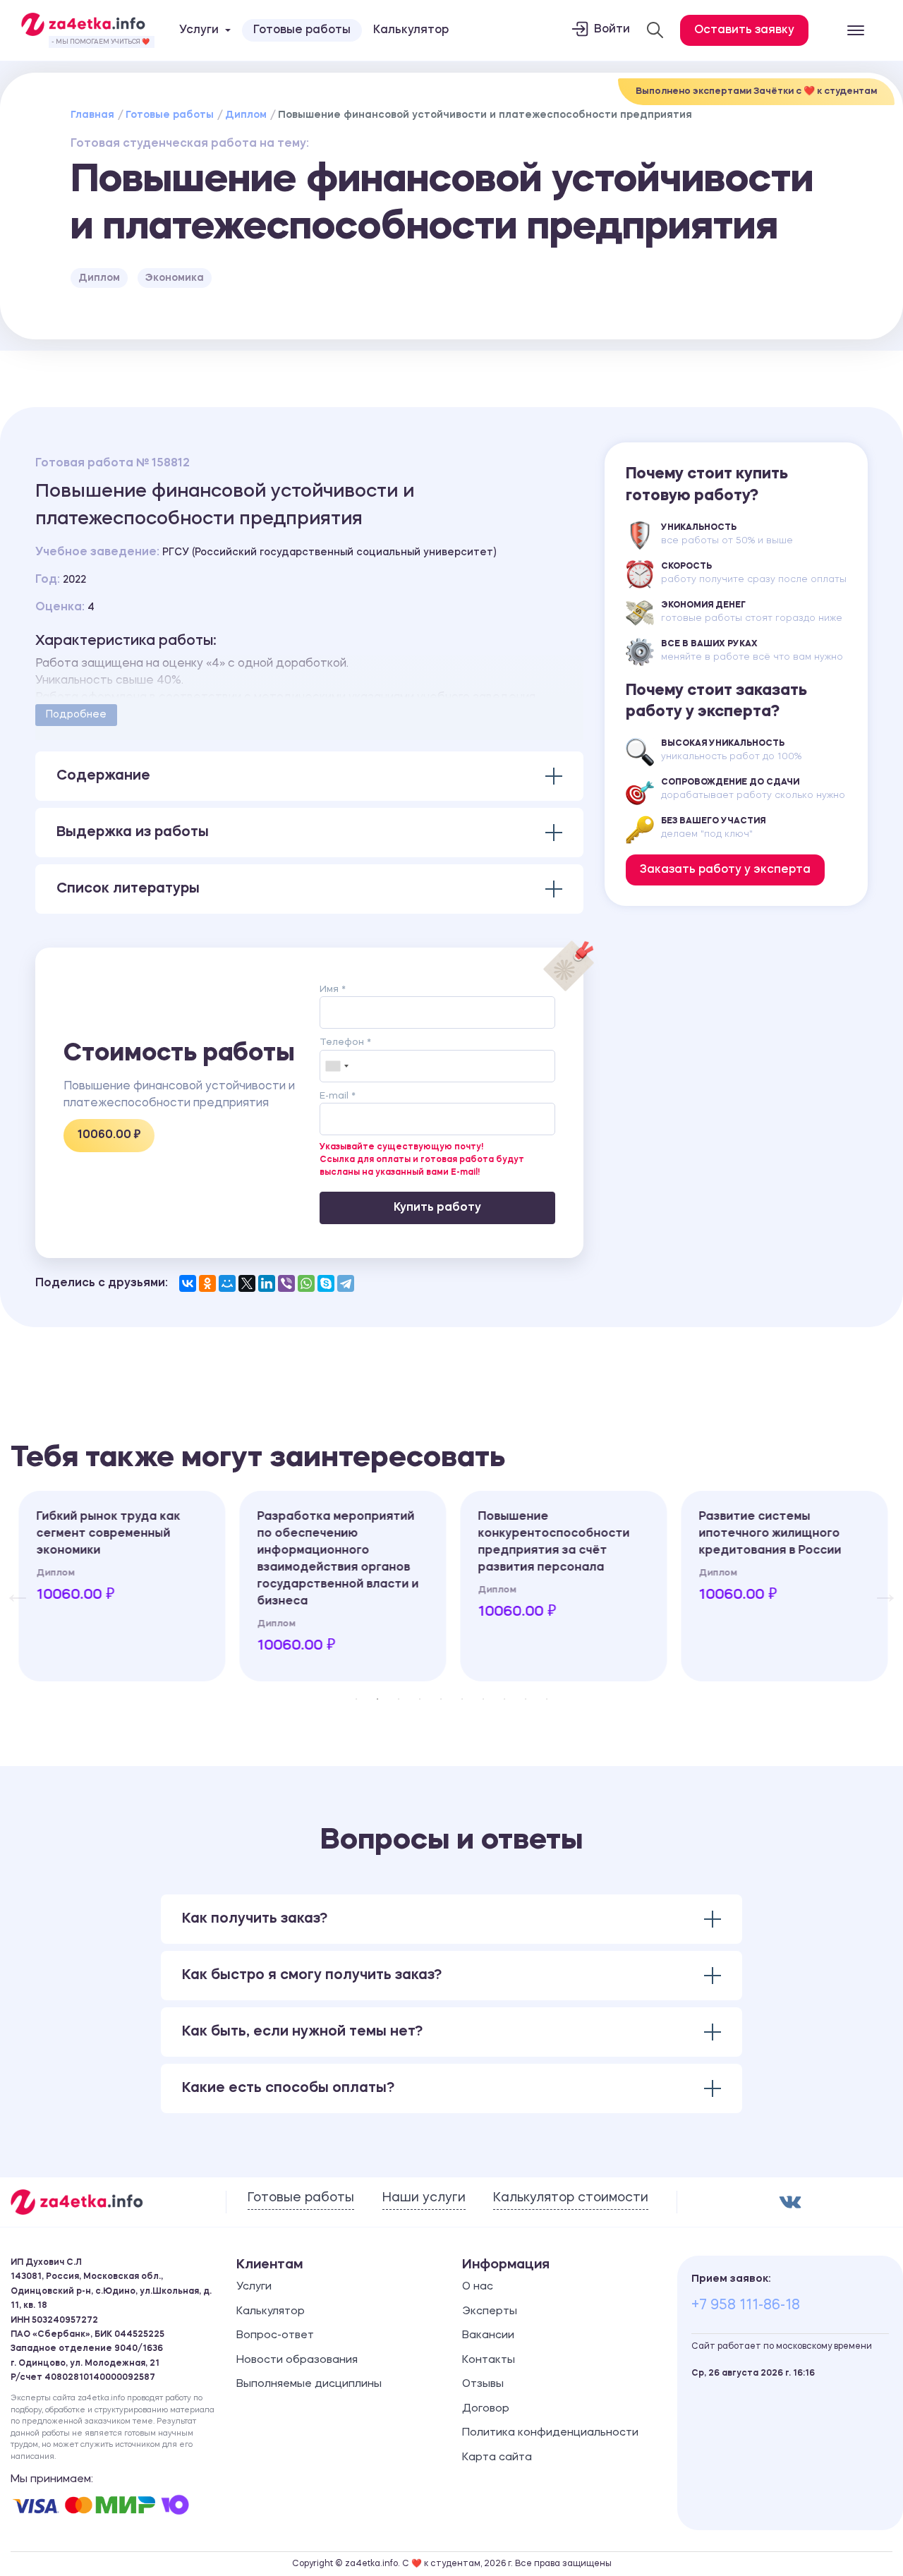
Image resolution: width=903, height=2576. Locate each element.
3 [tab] (399, 1699)
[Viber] (286, 1283)
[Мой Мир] (227, 1283)
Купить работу (437, 1208)
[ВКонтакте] (188, 1283)
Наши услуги (424, 2198)
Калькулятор (411, 30)
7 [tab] (483, 1699)
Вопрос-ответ (275, 2336)
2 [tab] (377, 1699)
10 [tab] (547, 1699)
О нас (478, 2287)
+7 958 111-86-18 (746, 2306)
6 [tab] (462, 1699)
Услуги (254, 2287)
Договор (486, 2409)
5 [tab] (441, 1699)
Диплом (246, 115)
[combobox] (337, 1066)
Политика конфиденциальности (550, 2433)
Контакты (489, 2360)
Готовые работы (302, 30)
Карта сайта (497, 2458)
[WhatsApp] (306, 1283)
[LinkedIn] (267, 1283)
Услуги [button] (199, 30)
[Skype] (326, 1283)
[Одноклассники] (207, 1283)
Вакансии (488, 2336)
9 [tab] (526, 1699)
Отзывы (483, 2384)
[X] (247, 1283)
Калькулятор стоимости (571, 2198)
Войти (612, 30)
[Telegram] (346, 1283)
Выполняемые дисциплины (309, 2384)
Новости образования (297, 2360)
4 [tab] (420, 1699)
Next (878, 1586)
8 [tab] (504, 1699)
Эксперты (490, 2312)
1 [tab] (356, 1699)
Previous (11, 1586)
